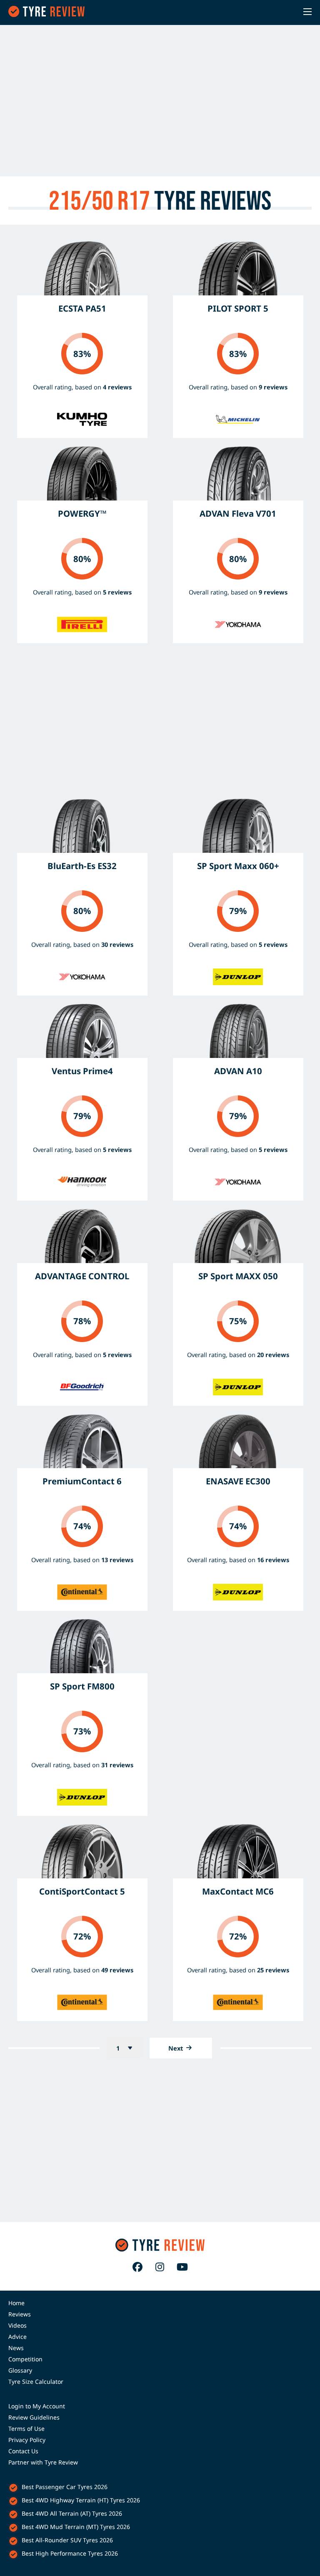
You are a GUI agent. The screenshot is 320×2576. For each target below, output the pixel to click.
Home (16, 2303)
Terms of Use (26, 2429)
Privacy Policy (27, 2440)
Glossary (20, 2370)
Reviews (20, 2314)
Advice (17, 2337)
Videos (17, 2325)
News (16, 2348)
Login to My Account (37, 2406)
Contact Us (23, 2451)
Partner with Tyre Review (43, 2462)
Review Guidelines (34, 2417)
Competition (25, 2359)
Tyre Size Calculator (36, 2382)
